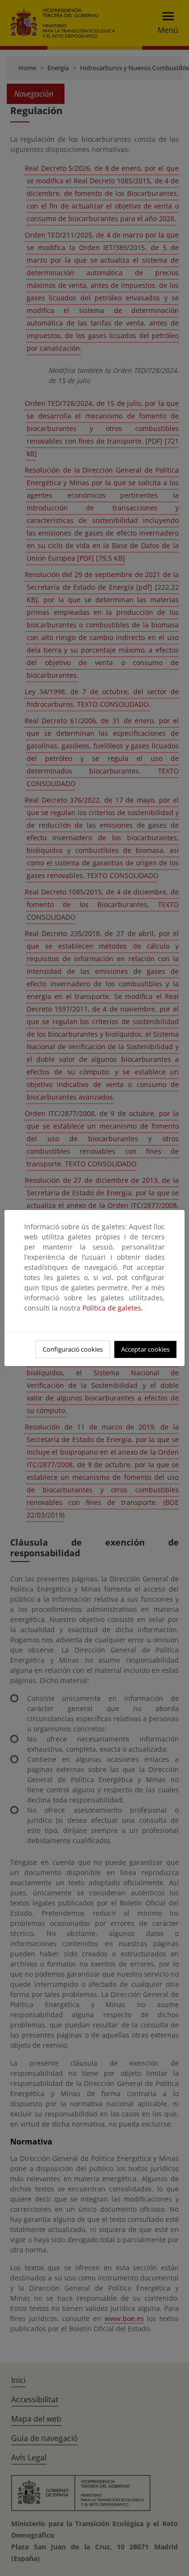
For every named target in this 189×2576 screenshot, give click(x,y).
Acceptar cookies (145, 1349)
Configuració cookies (73, 1349)
